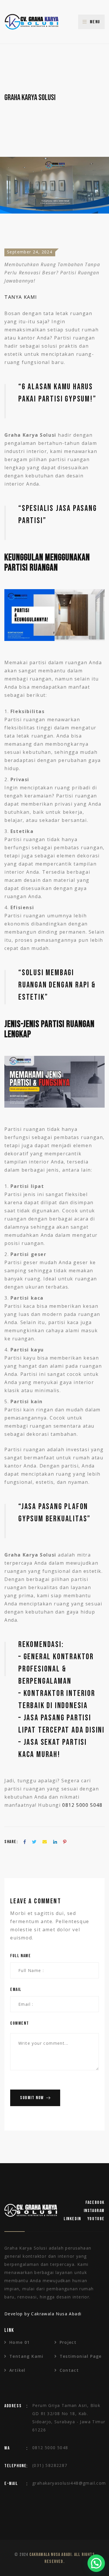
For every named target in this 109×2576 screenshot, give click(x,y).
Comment (19, 2023)
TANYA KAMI (21, 297)
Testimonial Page (81, 2356)
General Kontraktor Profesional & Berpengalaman (56, 1669)
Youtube (96, 2219)
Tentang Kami (26, 2356)
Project (68, 2342)
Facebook (95, 2203)
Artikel (17, 2370)
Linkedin (72, 2219)
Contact (69, 2370)
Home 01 (20, 2342)
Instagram (94, 2211)
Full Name (20, 1956)
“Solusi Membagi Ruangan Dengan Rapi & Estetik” (57, 985)
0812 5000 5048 (82, 1805)
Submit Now (32, 2098)
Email (16, 1990)
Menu (95, 22)
